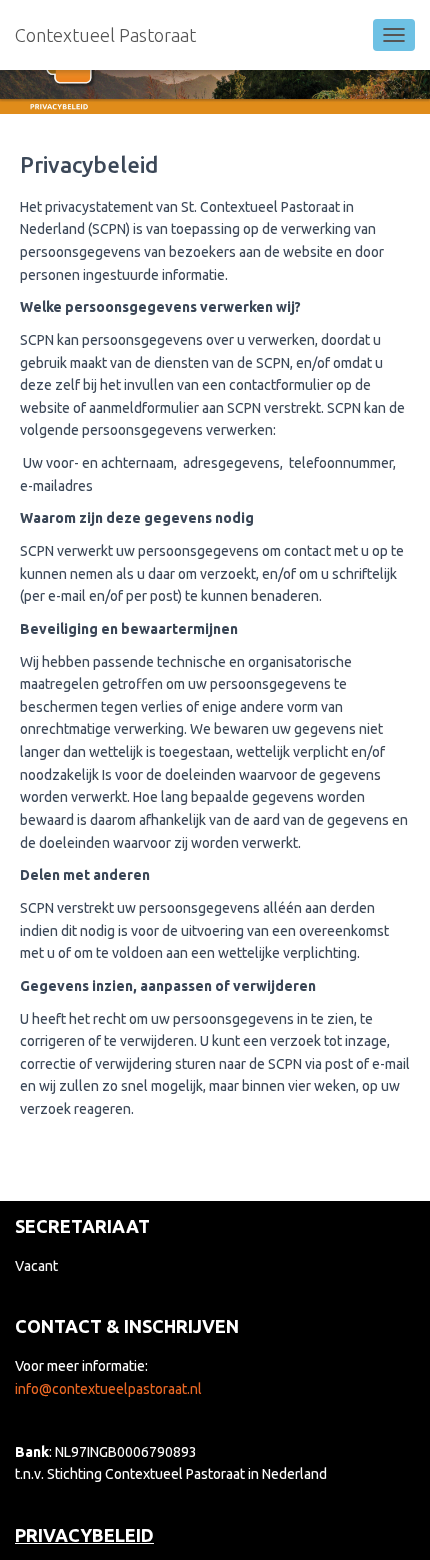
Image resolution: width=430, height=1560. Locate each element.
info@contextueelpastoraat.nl (108, 1389)
